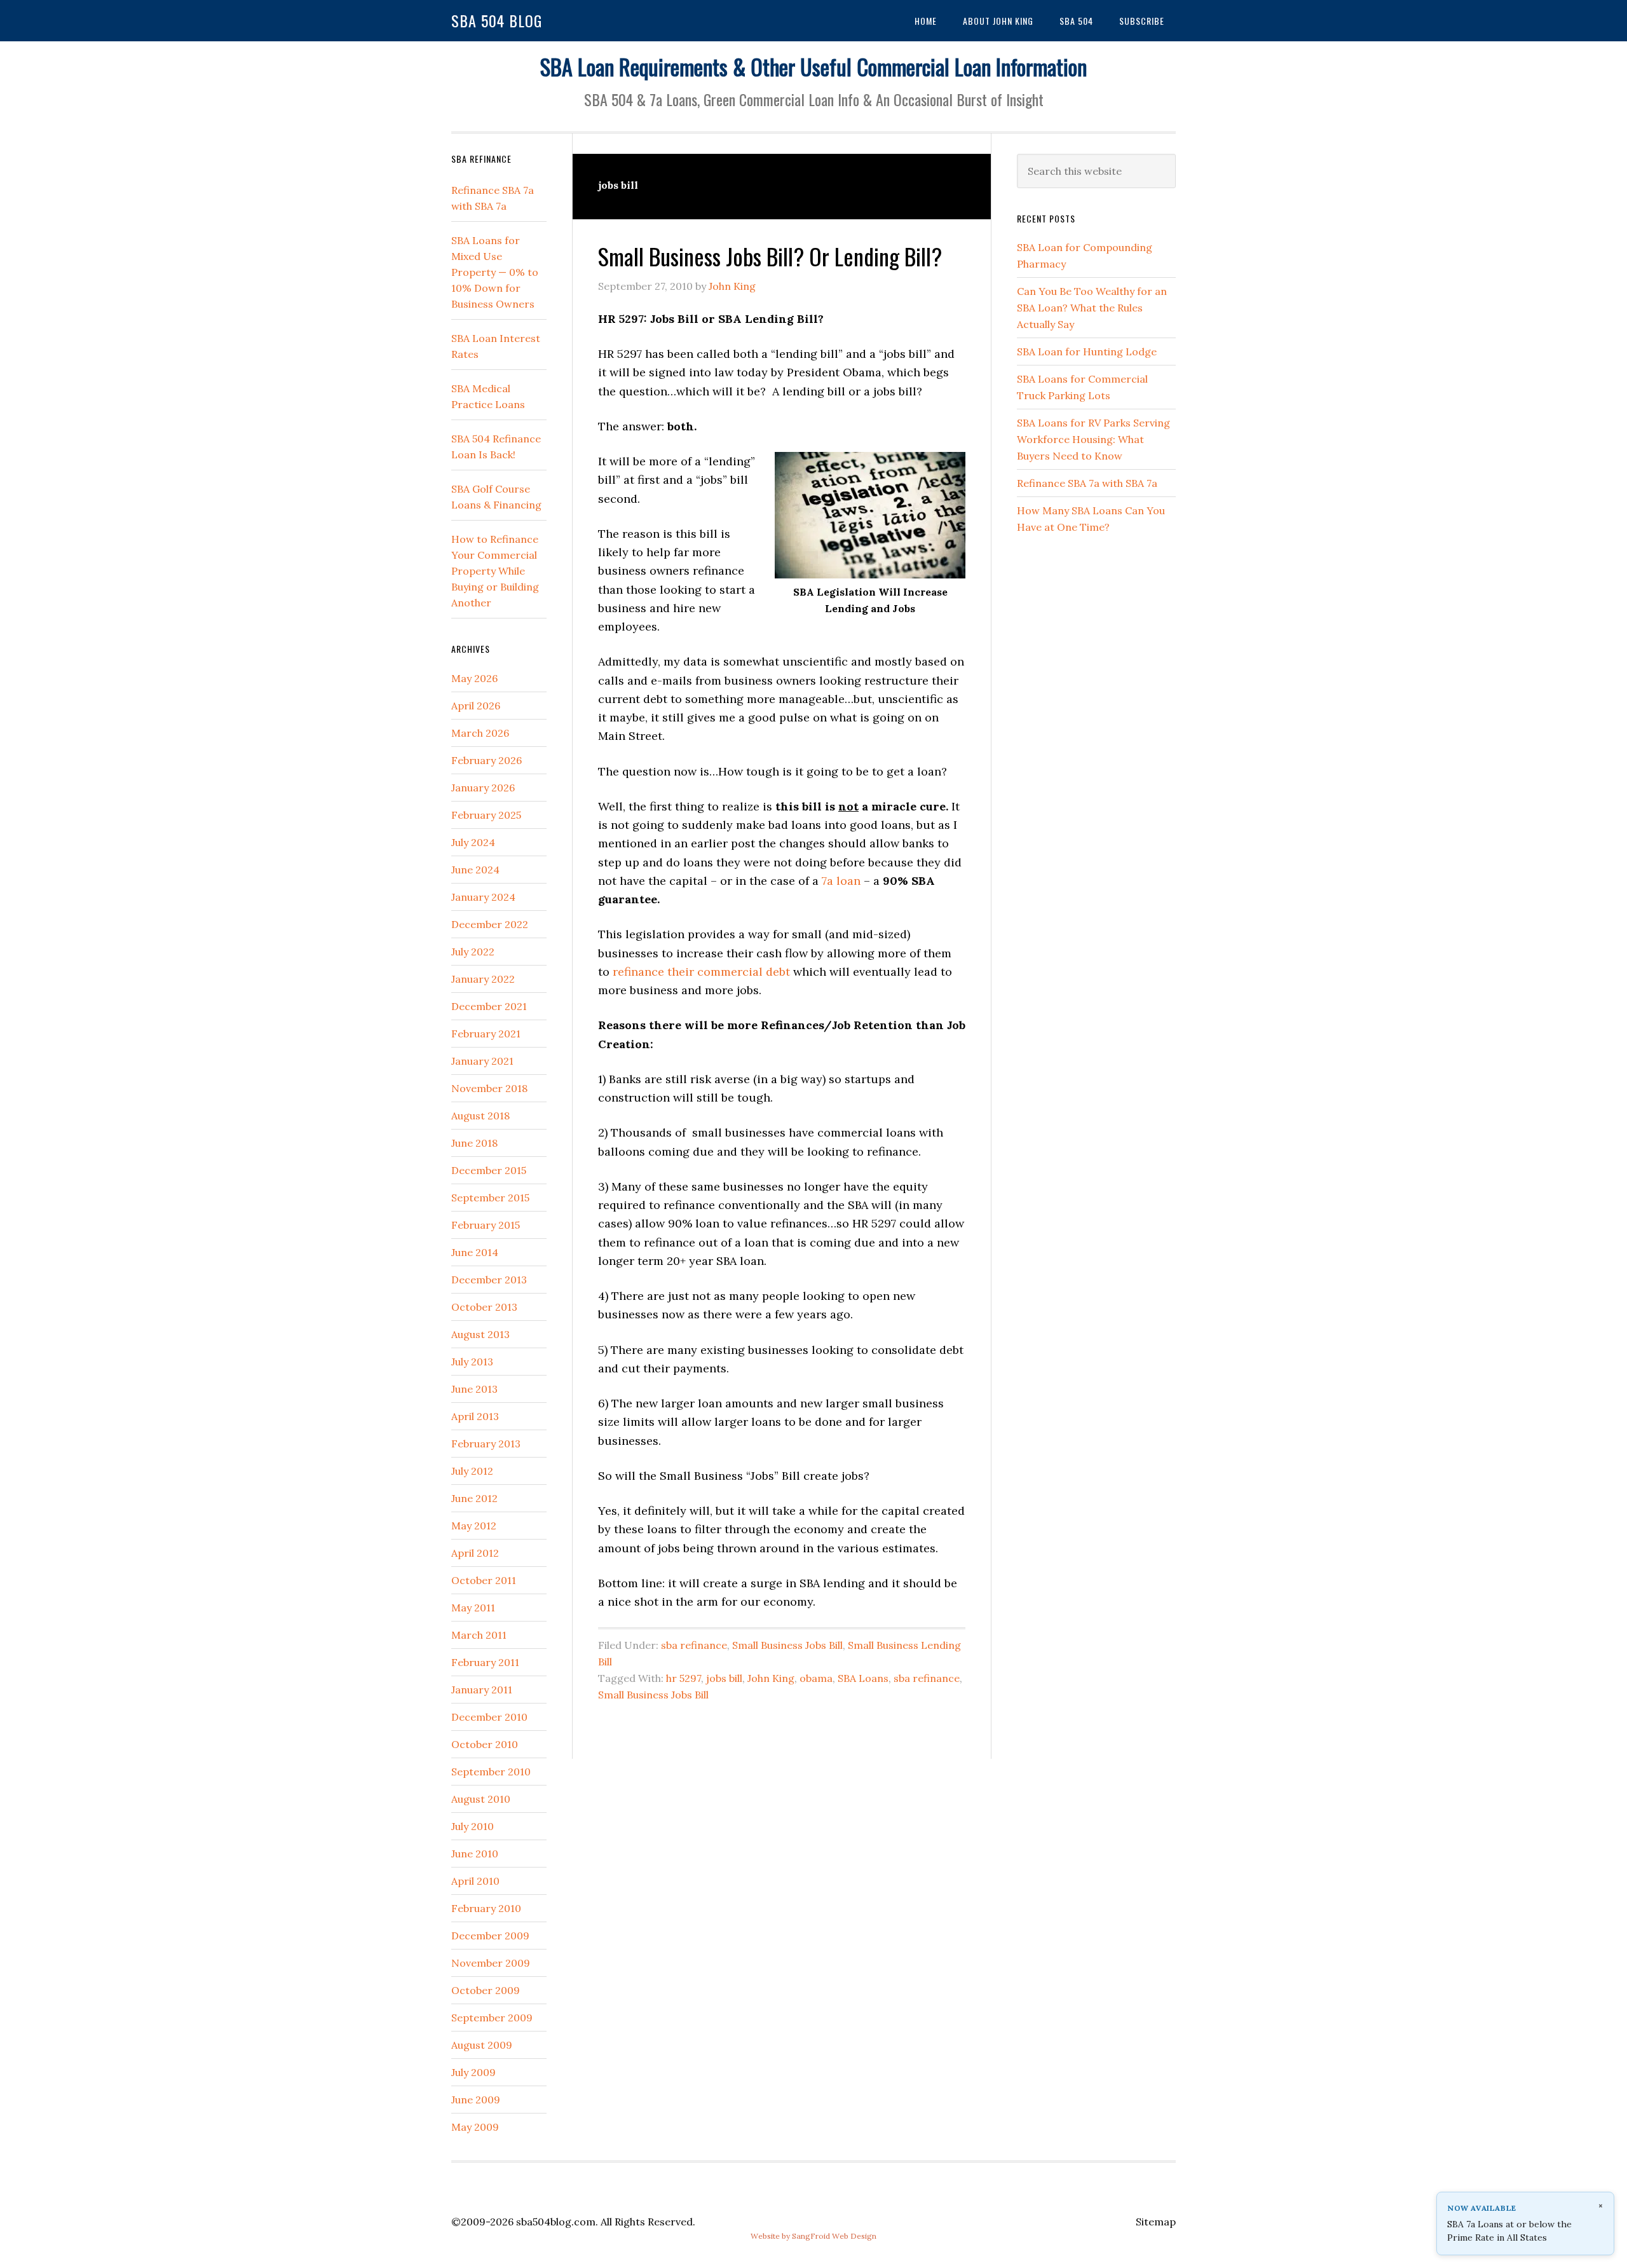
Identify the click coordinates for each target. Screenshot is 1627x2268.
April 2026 (476, 706)
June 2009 (476, 2100)
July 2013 (472, 1362)
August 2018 (480, 1116)
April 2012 (475, 1553)
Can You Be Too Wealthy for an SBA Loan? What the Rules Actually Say (1092, 308)
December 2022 (490, 924)
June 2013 (474, 1389)
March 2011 (479, 1635)
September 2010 (491, 1772)
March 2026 (480, 733)
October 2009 (486, 1990)
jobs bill (724, 1678)
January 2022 (483, 979)
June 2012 (474, 1498)
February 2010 (486, 1908)
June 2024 (475, 870)
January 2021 (482, 1061)
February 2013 (486, 1444)
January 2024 (483, 897)
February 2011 (485, 1662)
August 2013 (480, 1334)
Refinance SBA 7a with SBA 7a (1087, 483)
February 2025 (486, 815)
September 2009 (492, 2018)
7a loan (841, 881)
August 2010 (481, 1799)
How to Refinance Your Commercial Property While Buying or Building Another (495, 571)
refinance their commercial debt (701, 972)
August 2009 (482, 2045)
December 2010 (489, 1717)
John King (771, 1678)
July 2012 (472, 1471)
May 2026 (474, 678)
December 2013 (489, 1280)
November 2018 (489, 1088)
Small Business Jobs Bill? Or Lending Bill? (770, 256)
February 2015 (486, 1225)
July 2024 (473, 842)
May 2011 (473, 1608)
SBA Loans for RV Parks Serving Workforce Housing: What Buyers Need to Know (1093, 439)
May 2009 (475, 2127)
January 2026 (483, 788)
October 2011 (484, 1580)
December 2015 (489, 1170)
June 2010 (475, 1854)
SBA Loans (863, 1678)
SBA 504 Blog (497, 20)
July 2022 (473, 952)
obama (816, 1678)
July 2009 (473, 2072)
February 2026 (487, 760)
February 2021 (486, 1034)
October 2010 (485, 1744)
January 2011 (482, 1690)
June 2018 (474, 1143)
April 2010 (475, 1881)
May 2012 (474, 1526)
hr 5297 (684, 1678)
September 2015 (490, 1198)
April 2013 (475, 1416)
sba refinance (694, 1645)
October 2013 (484, 1307)
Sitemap (1156, 2222)
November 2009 (491, 1963)
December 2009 (490, 1936)
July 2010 (473, 1826)
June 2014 (475, 1252)
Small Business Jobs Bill (787, 1645)
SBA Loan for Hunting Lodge (1087, 352)
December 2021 (489, 1006)
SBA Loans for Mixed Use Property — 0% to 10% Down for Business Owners (495, 272)
